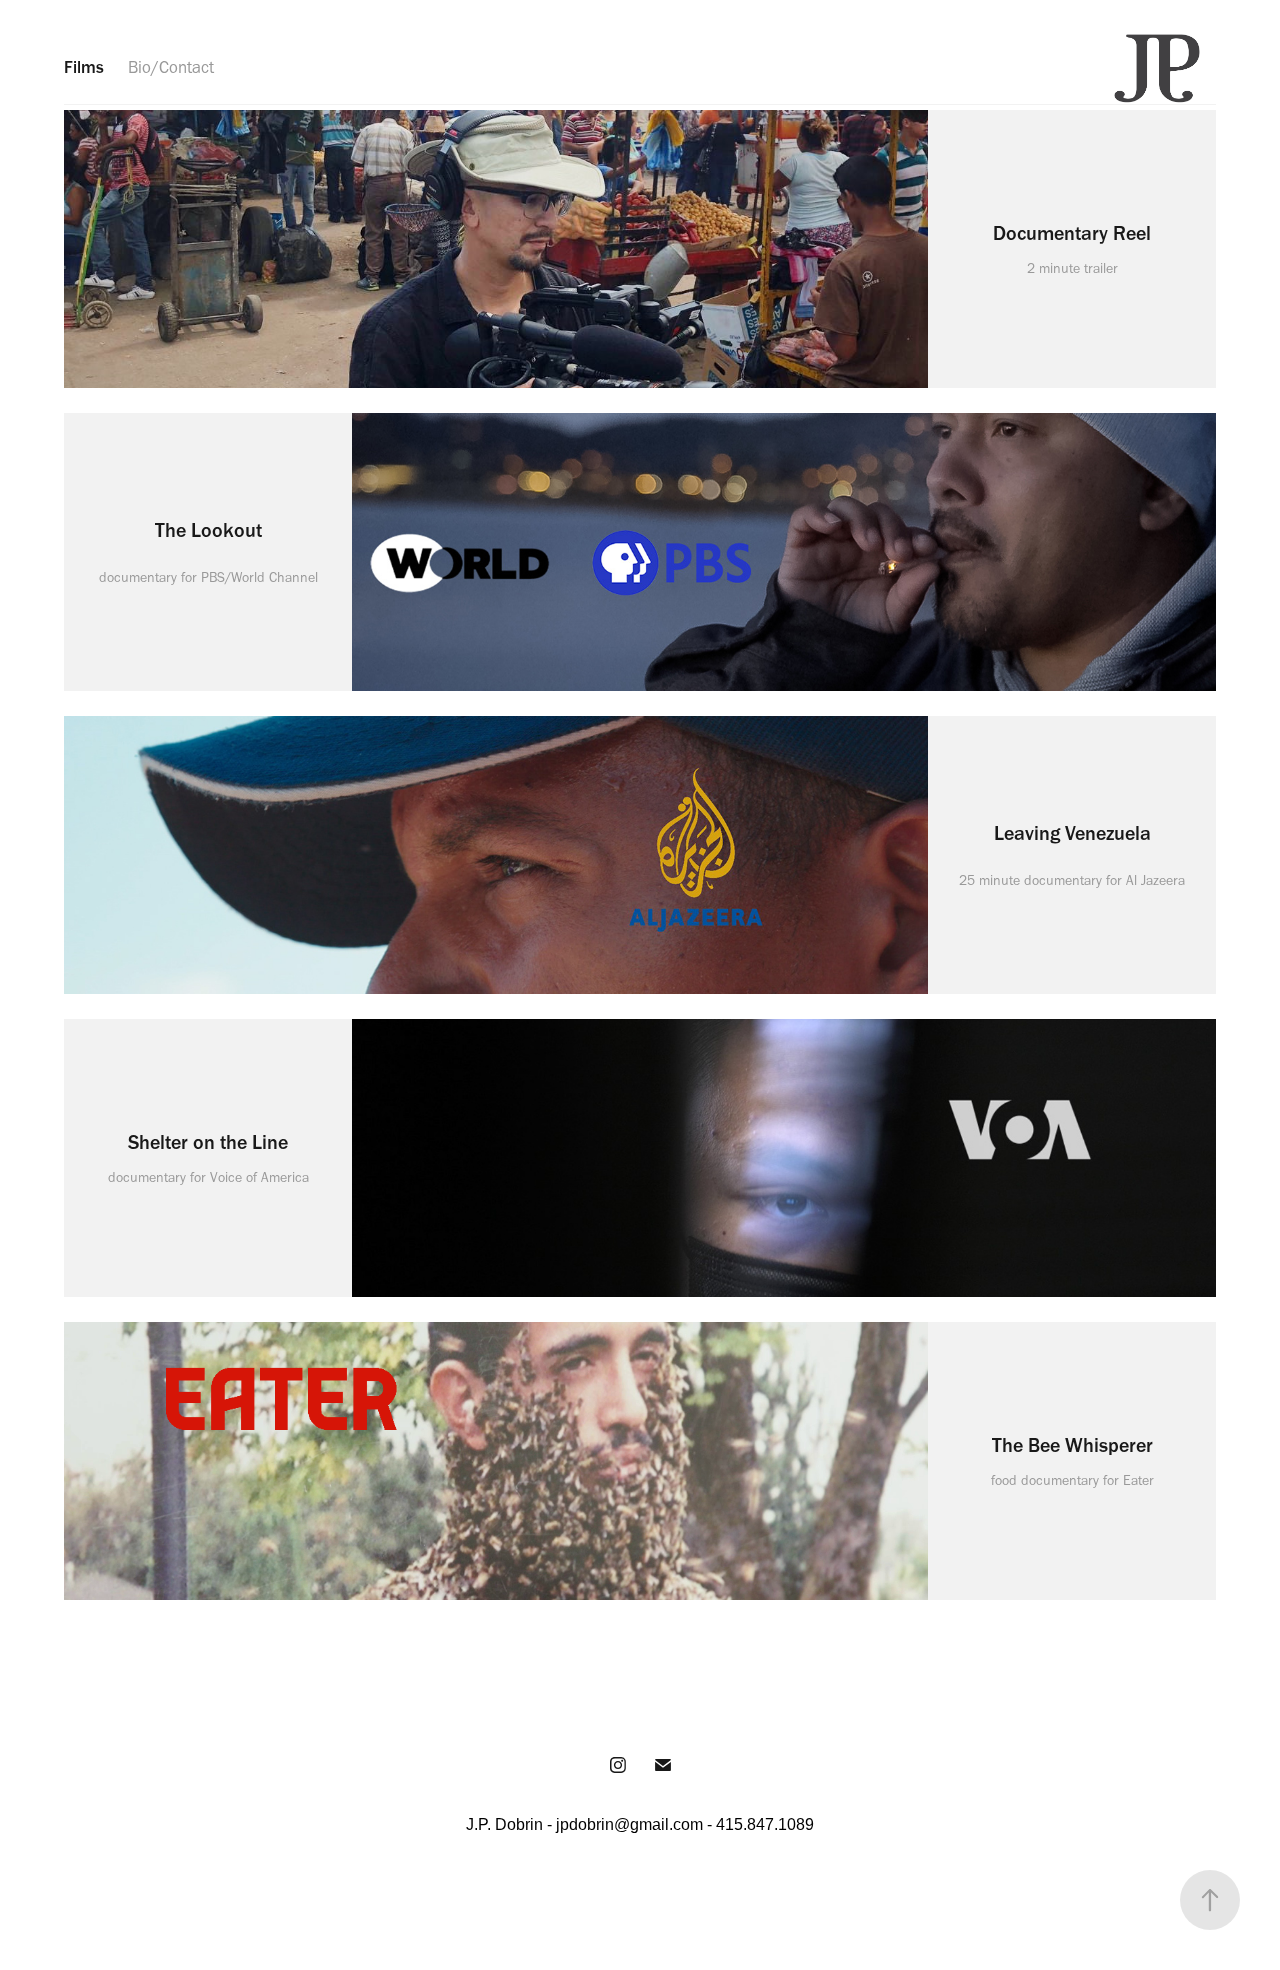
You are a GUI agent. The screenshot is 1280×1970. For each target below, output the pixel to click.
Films (84, 67)
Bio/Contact (171, 67)
